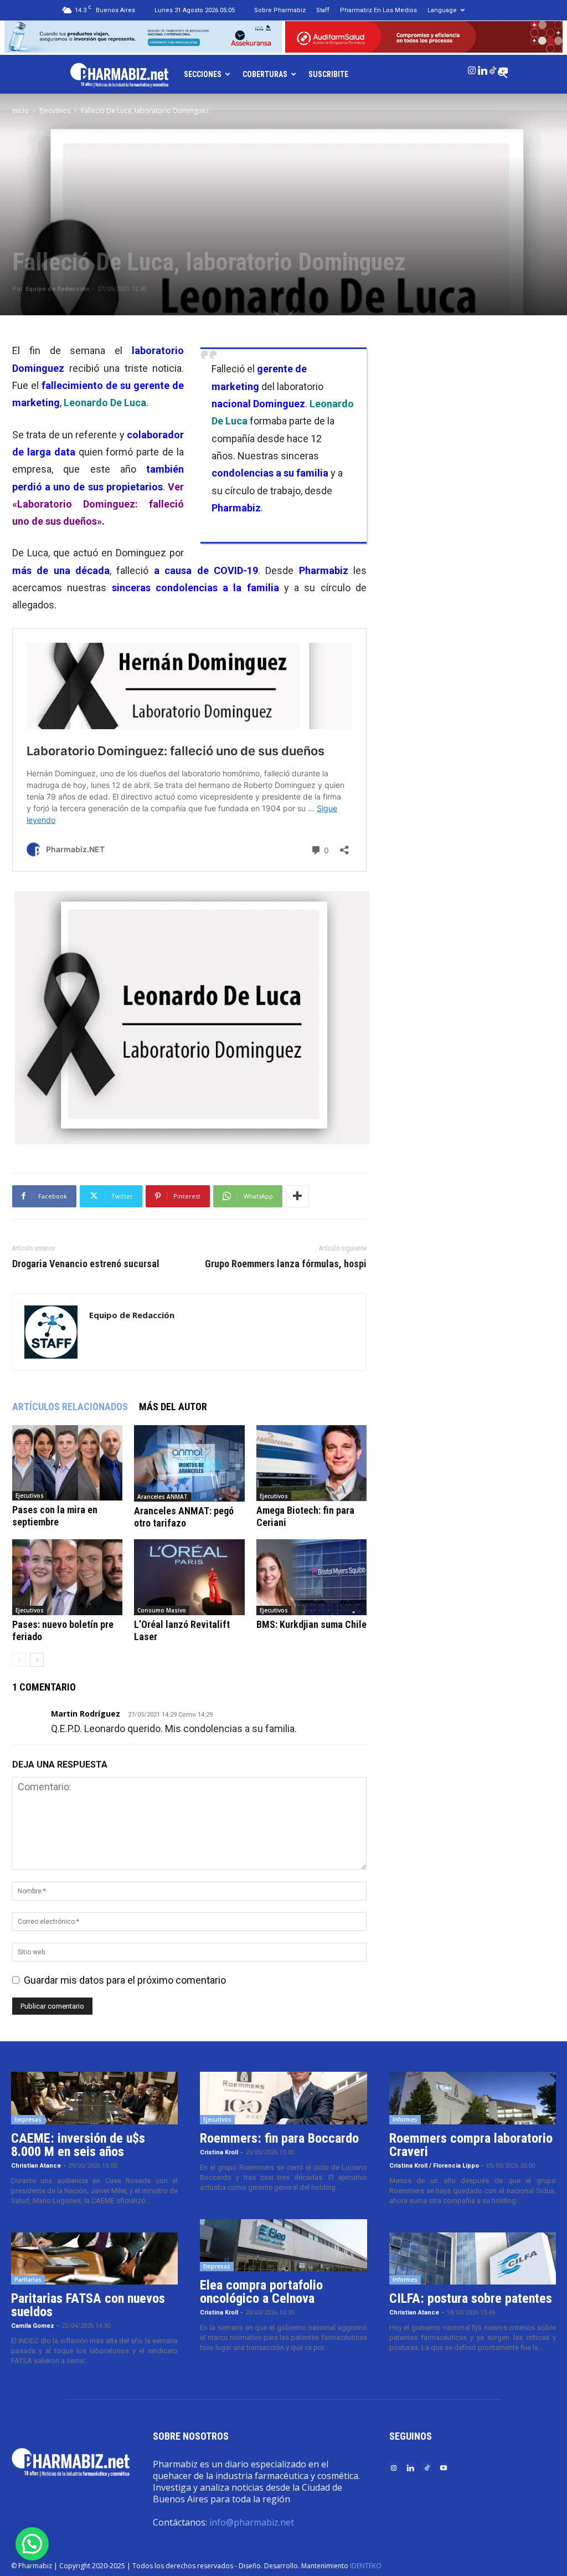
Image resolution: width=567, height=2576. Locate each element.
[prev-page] (19, 1660)
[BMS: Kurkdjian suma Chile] (311, 1577)
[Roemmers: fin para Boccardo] (283, 2098)
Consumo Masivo (162, 1610)
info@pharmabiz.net (252, 2522)
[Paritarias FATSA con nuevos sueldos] (94, 2259)
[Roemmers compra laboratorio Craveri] (473, 2098)
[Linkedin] (482, 68)
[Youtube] (503, 68)
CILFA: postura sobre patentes (471, 2298)
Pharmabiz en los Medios (378, 10)
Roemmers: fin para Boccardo (279, 2138)
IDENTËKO (366, 2566)
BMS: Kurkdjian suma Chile (311, 1624)
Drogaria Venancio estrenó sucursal (86, 1264)
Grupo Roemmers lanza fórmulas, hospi (286, 1264)
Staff (323, 10)
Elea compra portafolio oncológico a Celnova (261, 2292)
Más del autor (173, 1407)
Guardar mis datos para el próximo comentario (125, 1980)
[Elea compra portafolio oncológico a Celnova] (283, 2245)
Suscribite (328, 74)
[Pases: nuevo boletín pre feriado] (67, 1577)
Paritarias (28, 2280)
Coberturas (265, 74)
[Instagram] (472, 68)
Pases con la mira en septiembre (55, 1516)
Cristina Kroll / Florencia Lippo (434, 2166)
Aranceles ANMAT (163, 1497)
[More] (297, 1196)
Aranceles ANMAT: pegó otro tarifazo (184, 1517)
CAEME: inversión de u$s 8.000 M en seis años (78, 2145)
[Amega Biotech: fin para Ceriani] (311, 1463)
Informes (405, 2119)
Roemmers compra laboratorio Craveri (471, 2145)
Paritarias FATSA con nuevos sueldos (88, 2305)
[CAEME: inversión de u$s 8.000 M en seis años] (94, 2098)
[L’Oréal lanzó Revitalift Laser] (189, 1577)
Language (442, 10)
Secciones (203, 74)
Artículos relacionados (70, 1407)
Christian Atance (36, 2166)
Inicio (20, 111)
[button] (32, 2544)
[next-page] (37, 1660)
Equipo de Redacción (57, 289)
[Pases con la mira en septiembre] (67, 1463)
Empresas (28, 2119)
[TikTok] (493, 68)
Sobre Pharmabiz (280, 10)
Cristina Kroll (219, 2152)
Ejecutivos (55, 111)
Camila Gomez (33, 2326)
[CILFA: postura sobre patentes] (473, 2259)
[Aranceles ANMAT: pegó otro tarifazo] (189, 1463)
